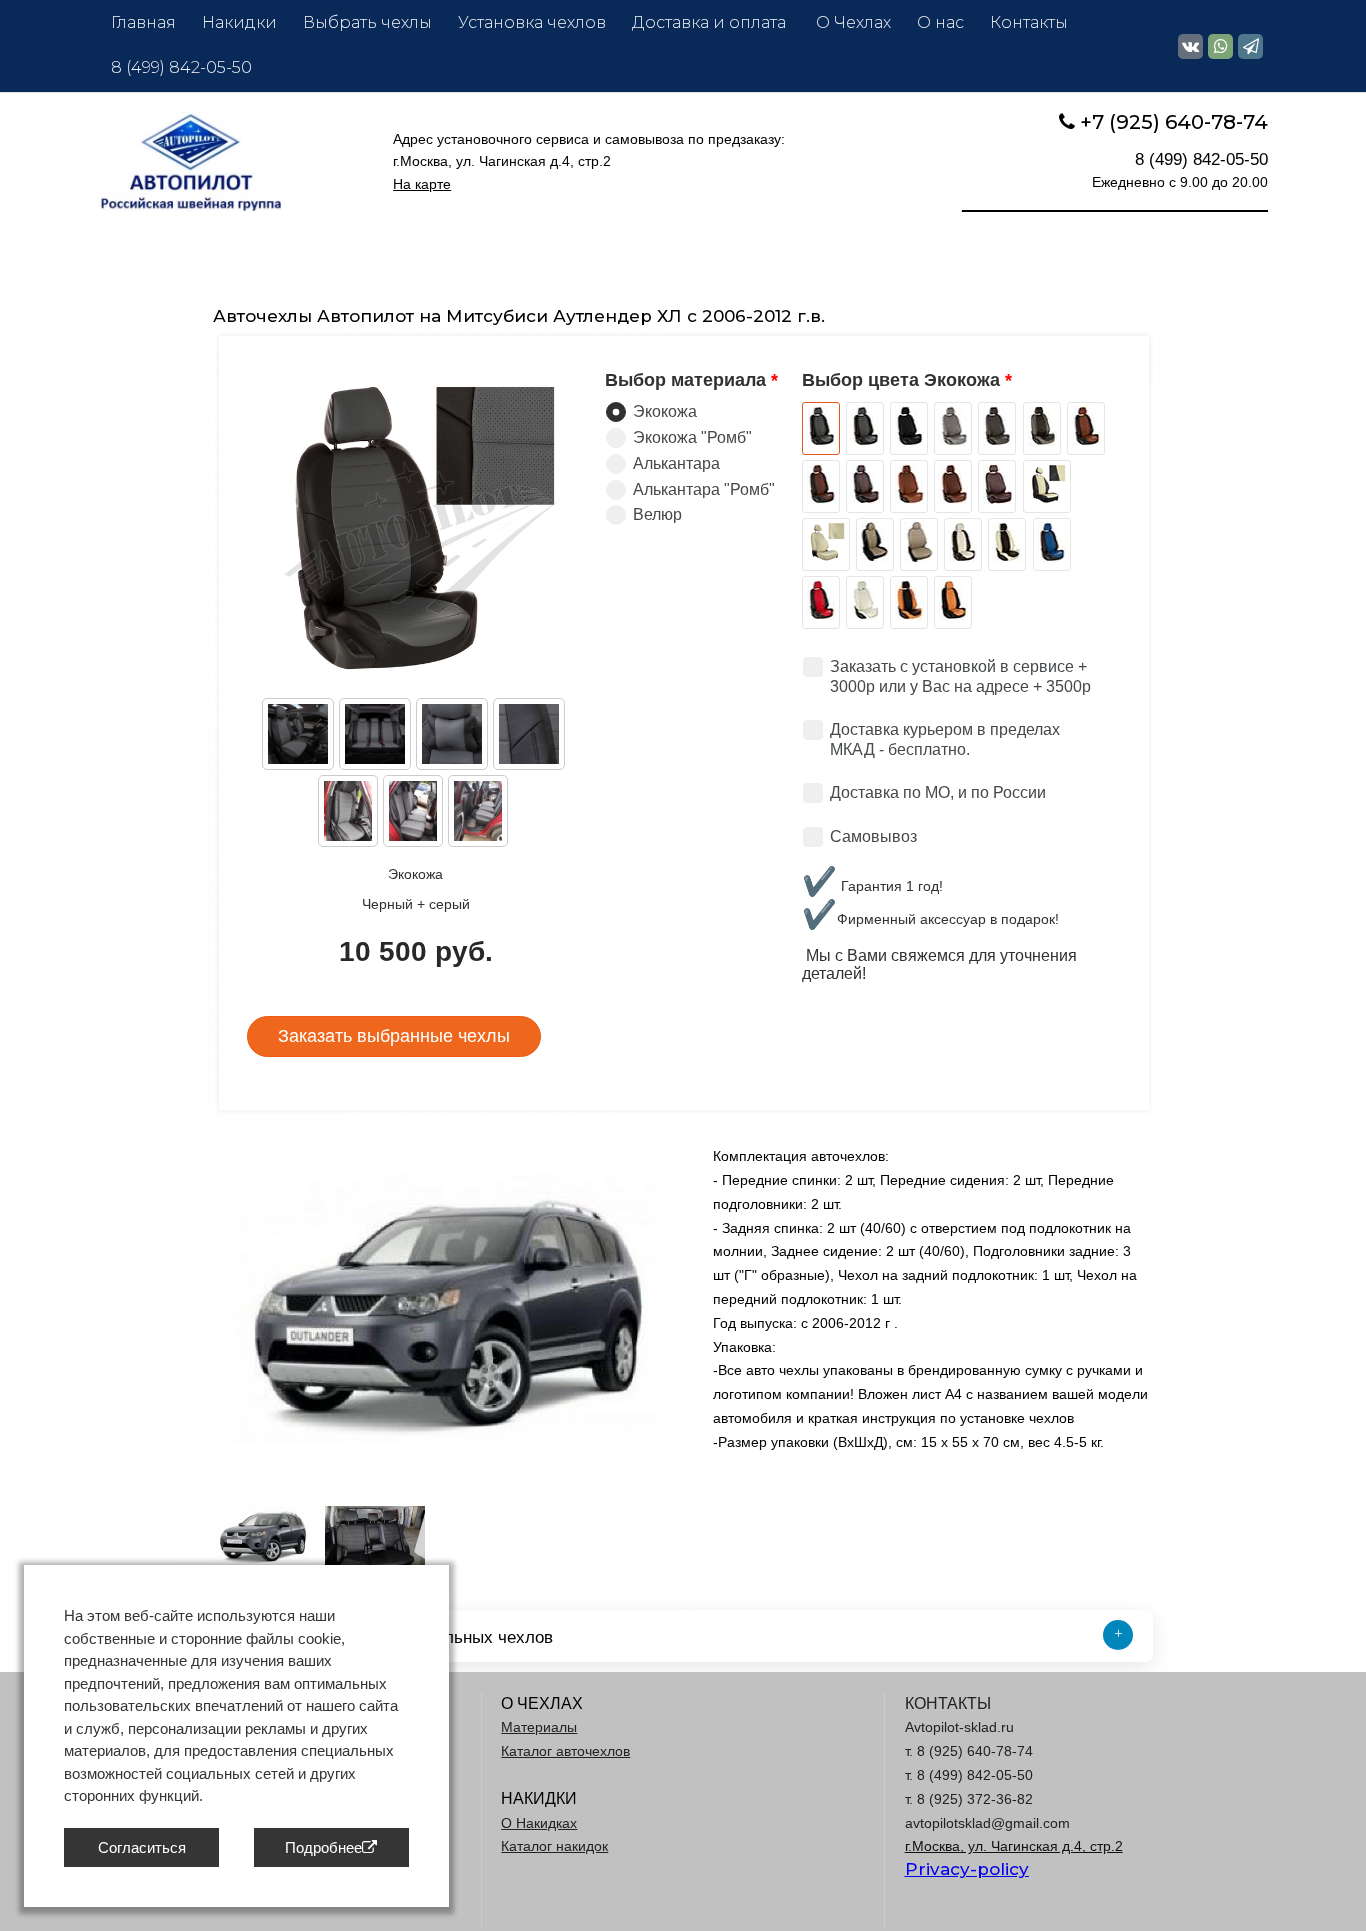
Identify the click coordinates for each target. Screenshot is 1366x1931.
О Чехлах (853, 22)
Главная (143, 22)
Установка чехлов (532, 22)
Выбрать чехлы (367, 22)
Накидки (239, 22)
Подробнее (323, 1847)
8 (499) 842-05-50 (181, 67)
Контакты (1029, 22)
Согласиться (142, 1847)
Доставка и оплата (711, 22)
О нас (940, 22)
